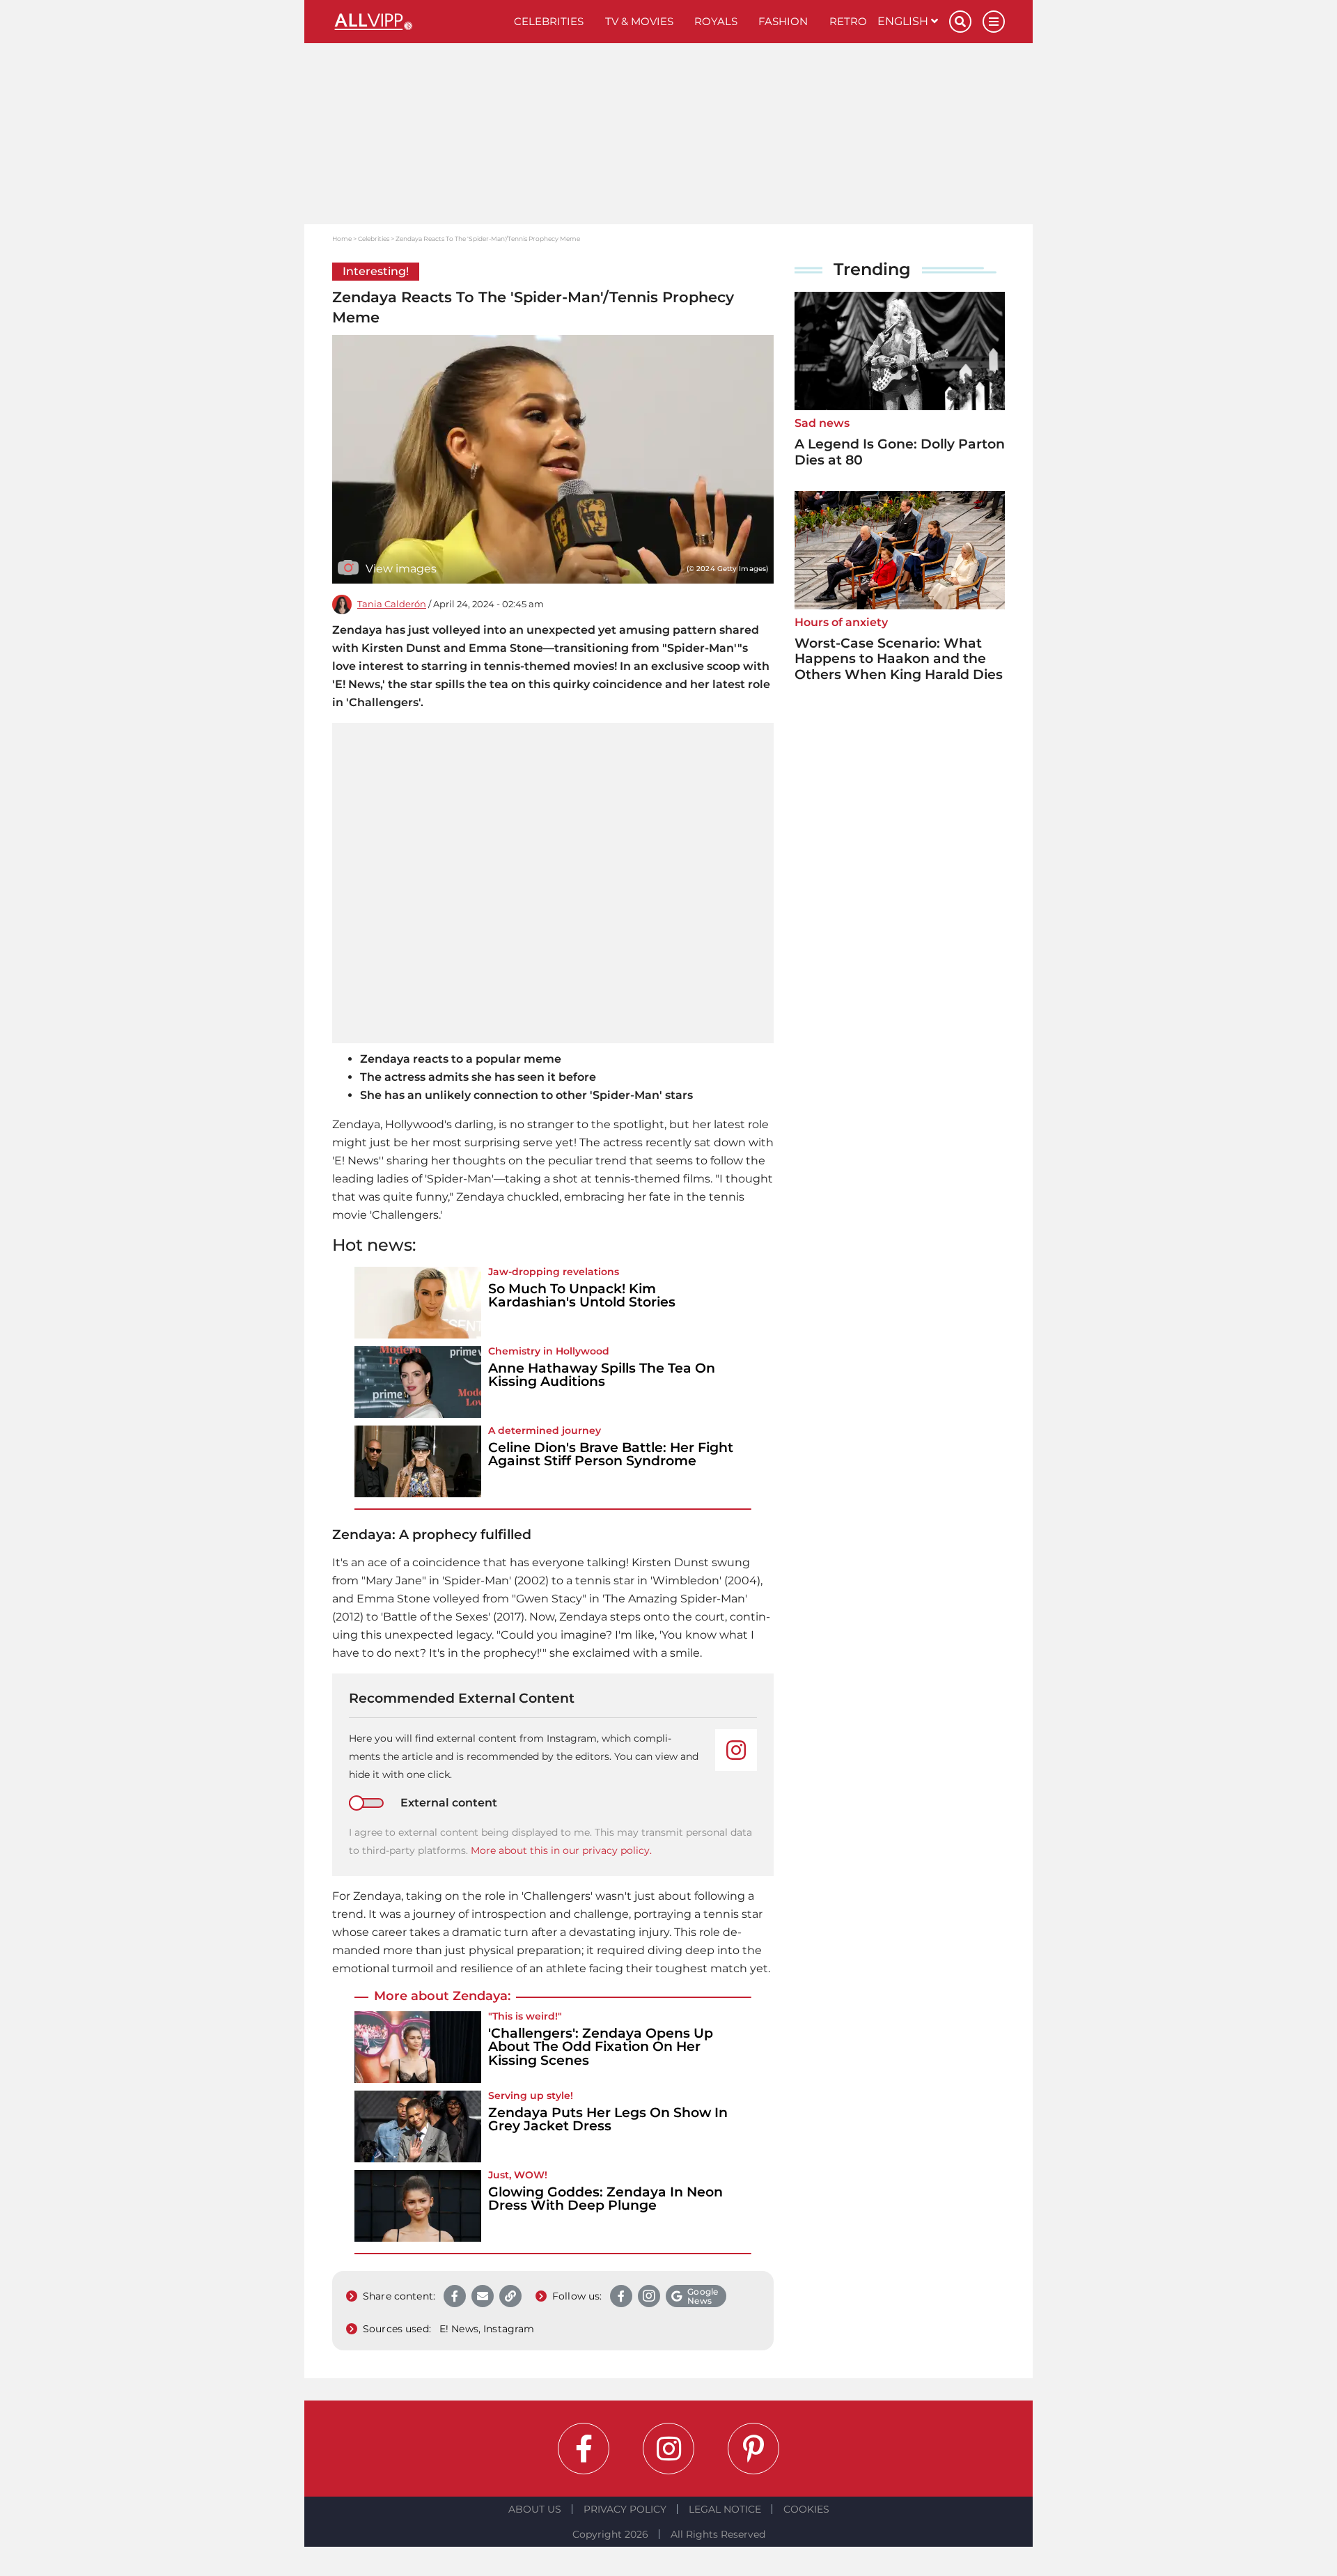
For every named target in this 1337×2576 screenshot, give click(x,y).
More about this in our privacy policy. (561, 1850)
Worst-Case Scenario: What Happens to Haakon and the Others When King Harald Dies (899, 659)
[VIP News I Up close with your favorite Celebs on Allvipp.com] (418, 22)
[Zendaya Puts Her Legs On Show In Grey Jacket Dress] (418, 2126)
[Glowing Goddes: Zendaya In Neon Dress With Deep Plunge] (418, 2206)
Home (342, 239)
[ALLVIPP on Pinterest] (753, 2449)
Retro (848, 21)
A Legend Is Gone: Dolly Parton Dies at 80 (900, 452)
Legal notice (725, 2509)
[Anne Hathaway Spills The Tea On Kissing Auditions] (418, 1382)
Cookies (806, 2509)
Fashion (783, 21)
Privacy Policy (625, 2509)
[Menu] (994, 22)
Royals (716, 21)
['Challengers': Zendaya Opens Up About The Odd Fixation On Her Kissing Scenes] (418, 2047)
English (904, 21)
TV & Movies (639, 21)
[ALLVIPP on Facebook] (584, 2449)
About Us (535, 2509)
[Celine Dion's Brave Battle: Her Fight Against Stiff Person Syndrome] (418, 1461)
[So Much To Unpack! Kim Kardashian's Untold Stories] (418, 1303)
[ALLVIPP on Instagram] (668, 2449)
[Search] (960, 22)
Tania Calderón (392, 604)
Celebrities (549, 21)
